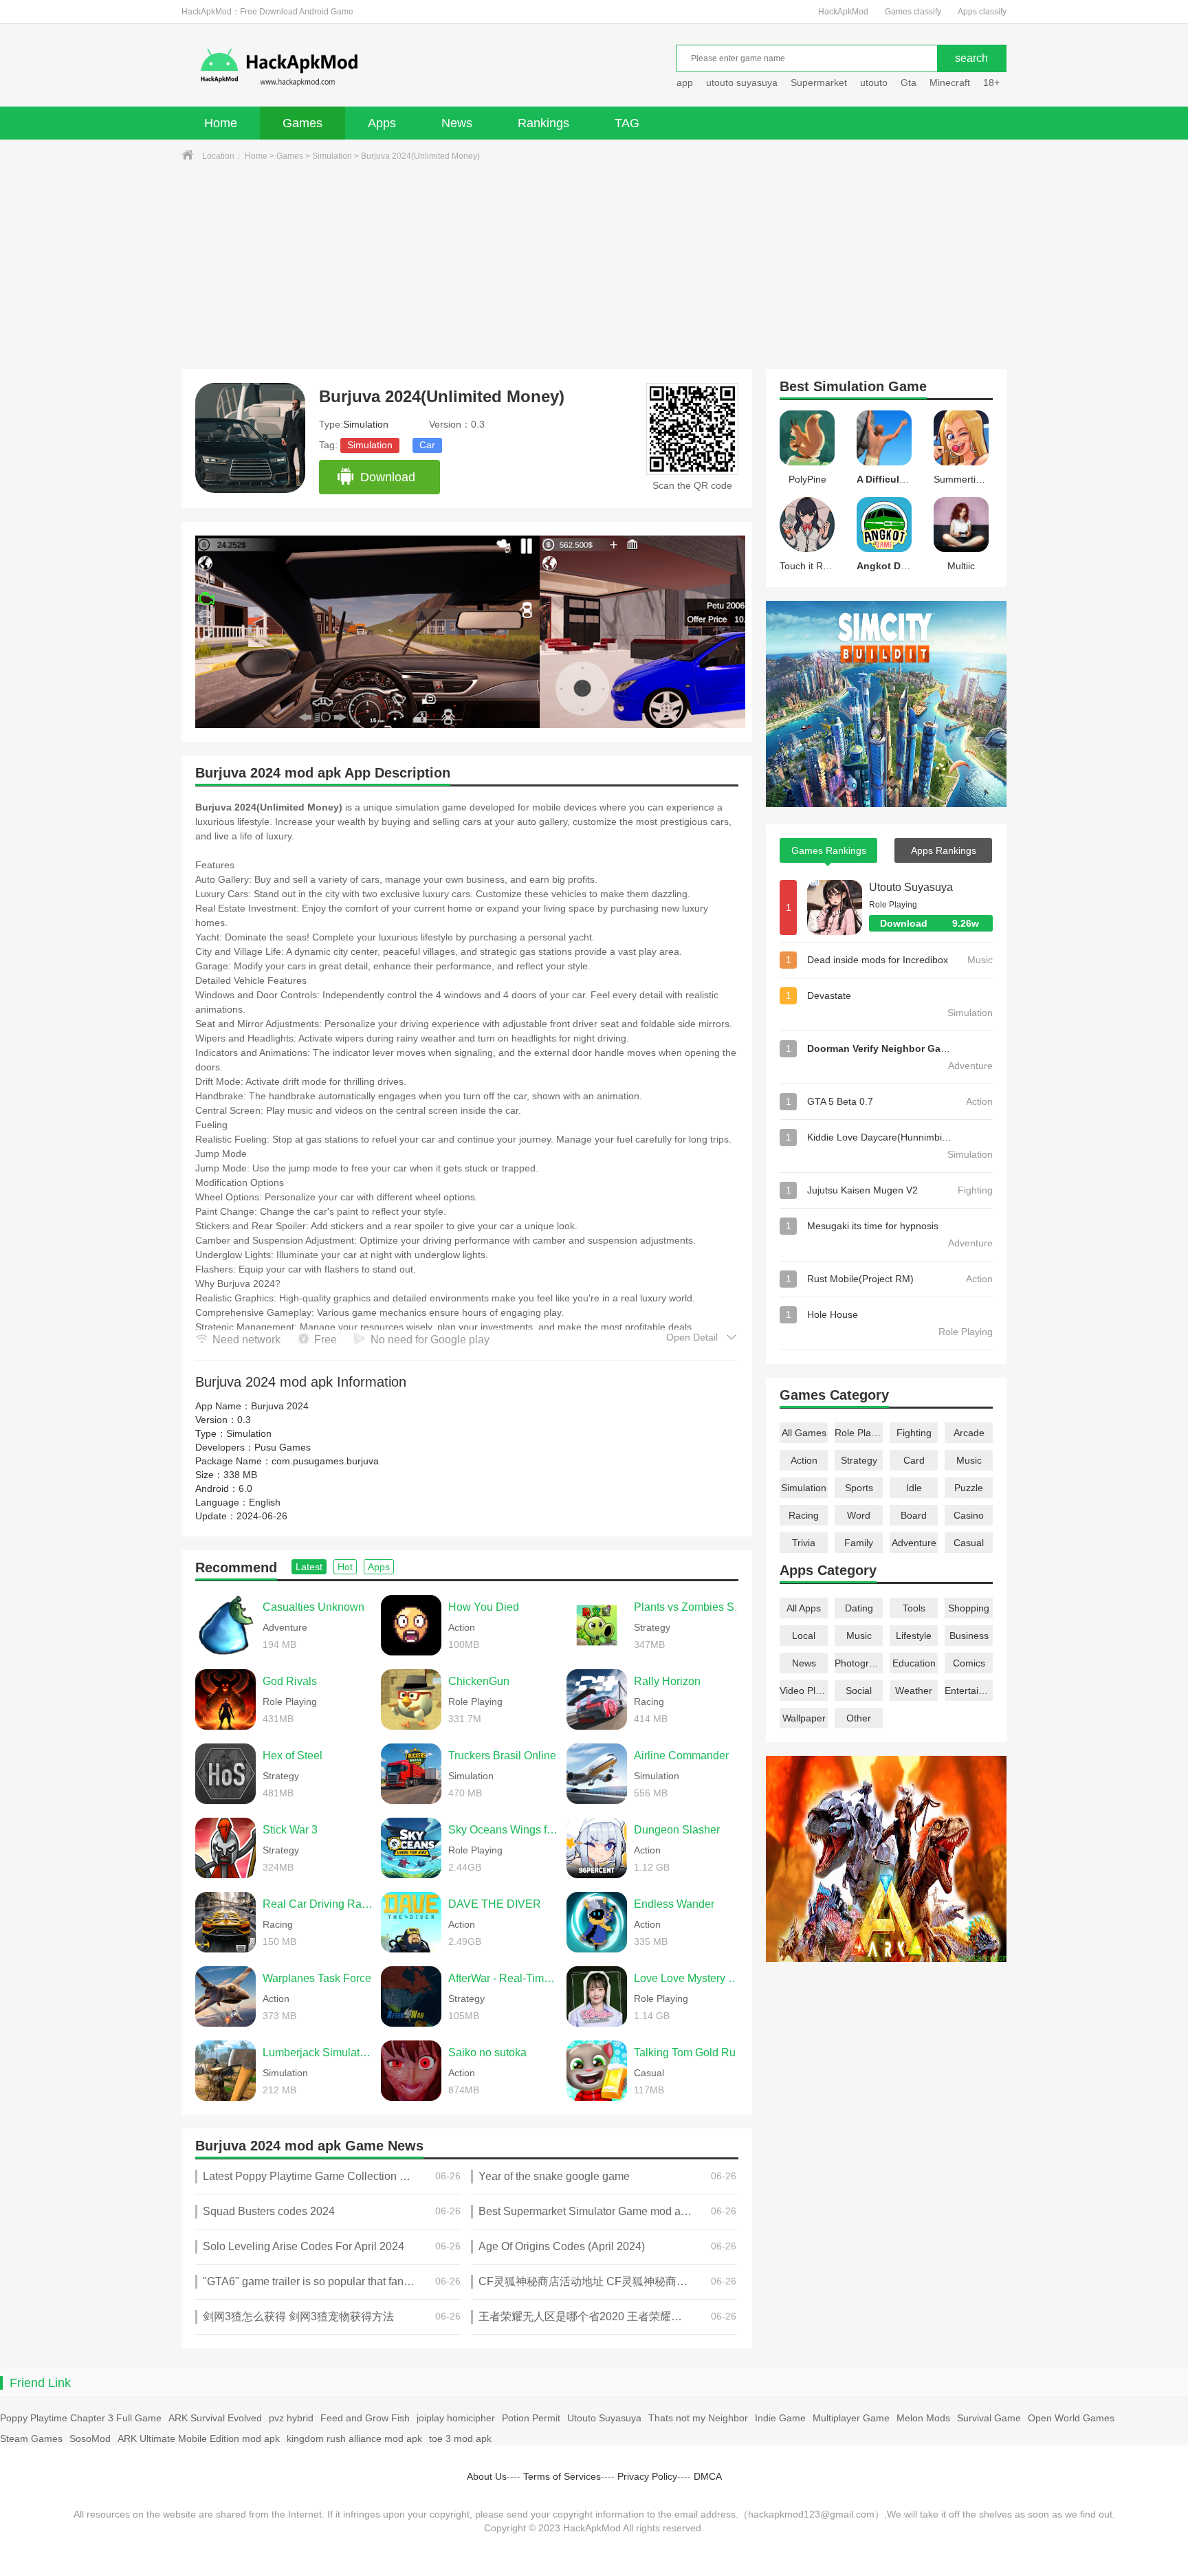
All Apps (804, 1608)
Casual (969, 1543)
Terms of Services (562, 2476)
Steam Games (31, 2439)
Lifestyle (914, 1636)
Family (859, 1543)
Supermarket (819, 82)
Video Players (804, 1691)
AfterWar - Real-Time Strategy (504, 1978)
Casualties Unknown (313, 1607)
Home (221, 123)
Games (302, 123)
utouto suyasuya (742, 82)
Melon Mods (923, 2418)
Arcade (969, 1433)
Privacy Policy (647, 2476)
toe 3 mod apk (460, 2439)
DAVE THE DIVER (495, 1904)
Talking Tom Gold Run (688, 2052)
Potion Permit (531, 2418)
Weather (914, 1691)
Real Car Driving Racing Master (318, 1904)
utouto (874, 82)
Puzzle (969, 1488)
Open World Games (1071, 2418)
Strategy (859, 1460)
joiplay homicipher (456, 2418)
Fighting (914, 1433)
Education (914, 1663)
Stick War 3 (290, 1830)
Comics (969, 1663)
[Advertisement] (594, 266)
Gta (909, 82)
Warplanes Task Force (317, 1978)
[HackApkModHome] (378, 67)
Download (388, 477)
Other (859, 1718)
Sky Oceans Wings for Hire (504, 1830)
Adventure (914, 1543)
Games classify (913, 12)
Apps (382, 123)
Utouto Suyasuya (911, 887)
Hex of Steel (293, 1755)
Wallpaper (804, 1718)
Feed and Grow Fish (365, 2418)
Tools (914, 1608)
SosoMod (90, 2439)
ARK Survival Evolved (215, 2418)
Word (859, 1515)
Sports (859, 1488)
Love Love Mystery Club (690, 1978)
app (685, 82)
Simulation (332, 156)
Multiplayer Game (851, 2418)
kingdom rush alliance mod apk (354, 2439)
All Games (804, 1433)
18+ (991, 82)
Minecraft (950, 82)
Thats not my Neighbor (698, 2418)
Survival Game (989, 2418)
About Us (487, 2476)
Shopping (969, 1608)
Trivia (804, 1543)
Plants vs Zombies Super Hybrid (690, 1607)
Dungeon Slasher (677, 1830)
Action (804, 1460)
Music (969, 1460)
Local (804, 1636)
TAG (627, 123)
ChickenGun (479, 1681)
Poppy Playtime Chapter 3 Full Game (81, 2418)
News (457, 123)
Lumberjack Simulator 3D (318, 2052)
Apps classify (982, 12)
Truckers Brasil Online (502, 1755)
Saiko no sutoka (487, 2052)
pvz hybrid (291, 2418)
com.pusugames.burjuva (325, 1461)
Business (969, 1636)
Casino (969, 1515)
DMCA (708, 2476)
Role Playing (859, 1433)
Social (859, 1691)
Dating (859, 1608)
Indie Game (780, 2418)
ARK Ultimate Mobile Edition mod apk (199, 2439)
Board (914, 1515)
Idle (914, 1488)
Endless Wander (674, 1904)
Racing (804, 1515)
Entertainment (969, 1691)
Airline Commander (681, 1755)
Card (914, 1460)
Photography (859, 1663)
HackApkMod (843, 12)
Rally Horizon (667, 1681)
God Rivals (290, 1681)
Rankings (543, 123)
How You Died (484, 1607)
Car (427, 445)
